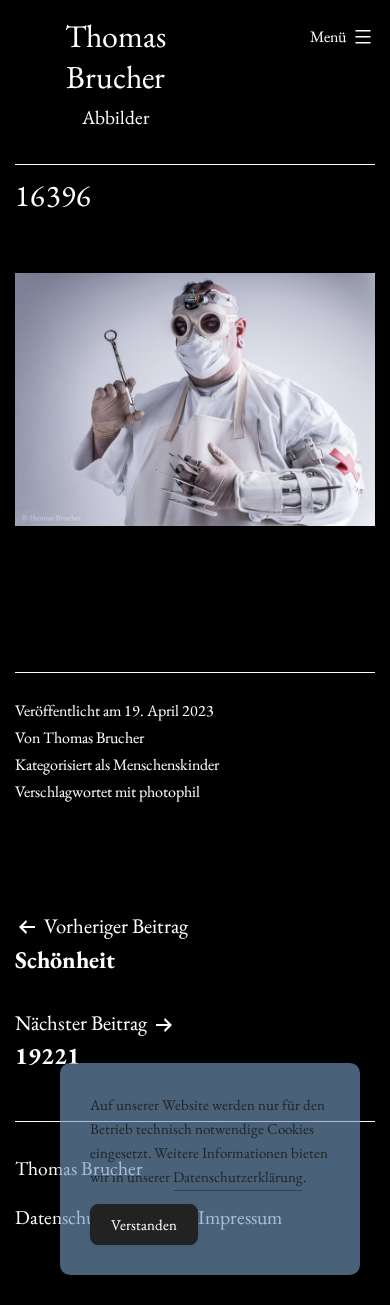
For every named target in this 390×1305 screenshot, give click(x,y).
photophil (169, 791)
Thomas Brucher (115, 57)
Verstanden (144, 1224)
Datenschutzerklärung (238, 1176)
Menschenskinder (166, 764)
